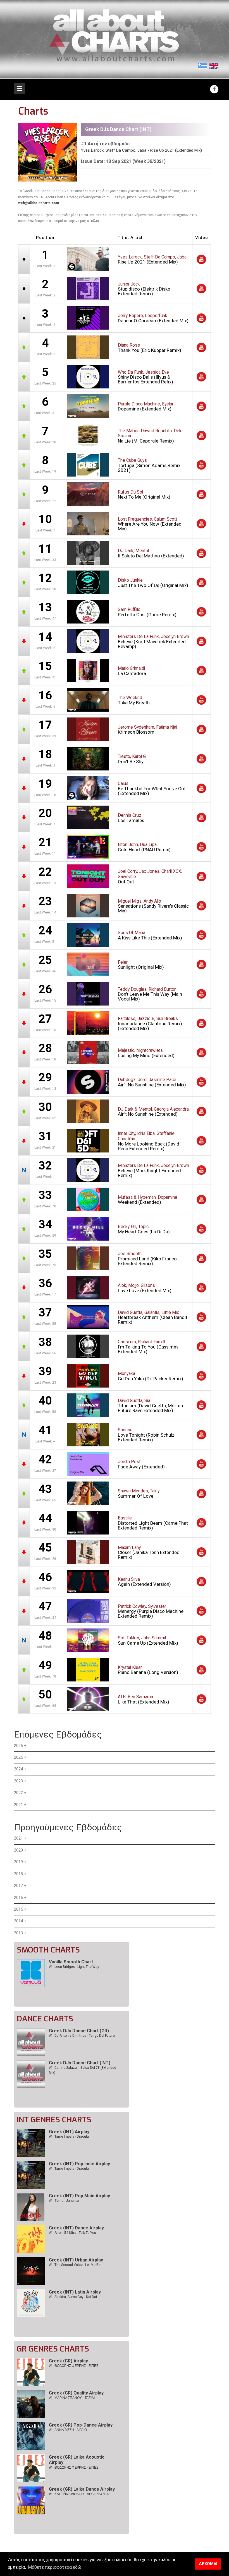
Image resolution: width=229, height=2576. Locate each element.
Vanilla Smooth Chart (71, 1962)
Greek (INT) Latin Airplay (75, 2292)
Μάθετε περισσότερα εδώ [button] (55, 2567)
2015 (18, 1909)
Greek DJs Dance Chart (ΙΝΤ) (80, 2063)
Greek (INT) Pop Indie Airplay (79, 2164)
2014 (18, 1921)
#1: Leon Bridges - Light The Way (74, 1967)
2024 (18, 1769)
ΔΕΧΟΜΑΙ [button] (208, 2564)
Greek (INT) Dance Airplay (76, 2228)
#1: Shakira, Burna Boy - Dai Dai (73, 2297)
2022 (18, 1793)
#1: (74, 2366)
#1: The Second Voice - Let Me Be (75, 2265)
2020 (18, 1850)
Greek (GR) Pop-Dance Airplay (81, 2425)
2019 (18, 1862)
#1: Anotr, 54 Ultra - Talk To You (72, 2233)
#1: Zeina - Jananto (64, 2201)
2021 (18, 1805)
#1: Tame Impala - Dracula (69, 2137)
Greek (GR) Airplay (68, 2361)
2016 (18, 1898)
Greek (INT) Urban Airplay (76, 2260)
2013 (18, 1933)
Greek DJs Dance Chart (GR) (79, 2031)
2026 (18, 1746)
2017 (18, 1886)
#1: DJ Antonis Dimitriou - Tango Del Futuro (82, 2036)
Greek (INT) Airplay (69, 2132)
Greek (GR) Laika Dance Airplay (82, 2489)
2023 (18, 1781)
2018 (18, 1874)
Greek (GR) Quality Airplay (76, 2393)
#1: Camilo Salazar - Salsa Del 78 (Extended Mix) (83, 2070)
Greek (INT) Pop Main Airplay (79, 2196)
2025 (18, 1757)
